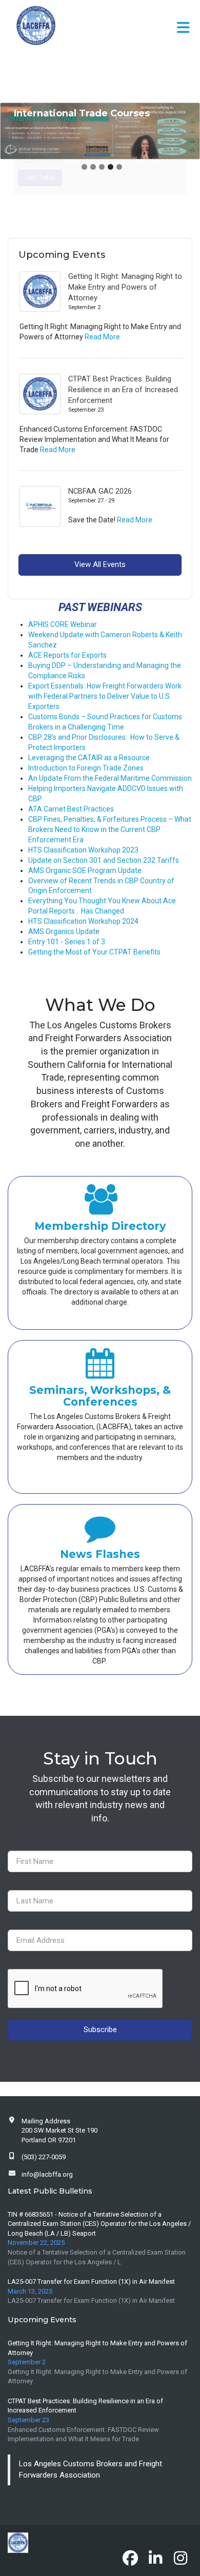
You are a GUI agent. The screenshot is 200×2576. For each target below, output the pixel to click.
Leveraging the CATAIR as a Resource (89, 758)
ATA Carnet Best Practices (71, 809)
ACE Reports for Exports (67, 655)
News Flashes (100, 1554)
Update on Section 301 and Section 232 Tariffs (104, 860)
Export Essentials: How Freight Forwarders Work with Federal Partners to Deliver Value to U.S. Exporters (105, 696)
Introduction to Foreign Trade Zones (86, 768)
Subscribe (100, 2030)
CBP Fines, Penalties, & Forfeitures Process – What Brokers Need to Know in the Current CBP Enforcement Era (110, 829)
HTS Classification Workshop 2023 (83, 850)
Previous (11, 131)
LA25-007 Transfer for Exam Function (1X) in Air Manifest (91, 2281)
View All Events (100, 564)
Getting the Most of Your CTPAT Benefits (94, 952)
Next (189, 131)
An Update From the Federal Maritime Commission (110, 778)
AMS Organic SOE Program (73, 870)
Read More (102, 337)
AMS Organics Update (64, 931)
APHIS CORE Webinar (63, 624)
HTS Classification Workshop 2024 (83, 921)
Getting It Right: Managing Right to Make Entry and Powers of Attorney (125, 287)
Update (130, 870)
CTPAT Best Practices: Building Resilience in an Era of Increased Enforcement (123, 390)
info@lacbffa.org (47, 2174)
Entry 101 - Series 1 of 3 (67, 942)
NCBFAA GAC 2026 (100, 491)
